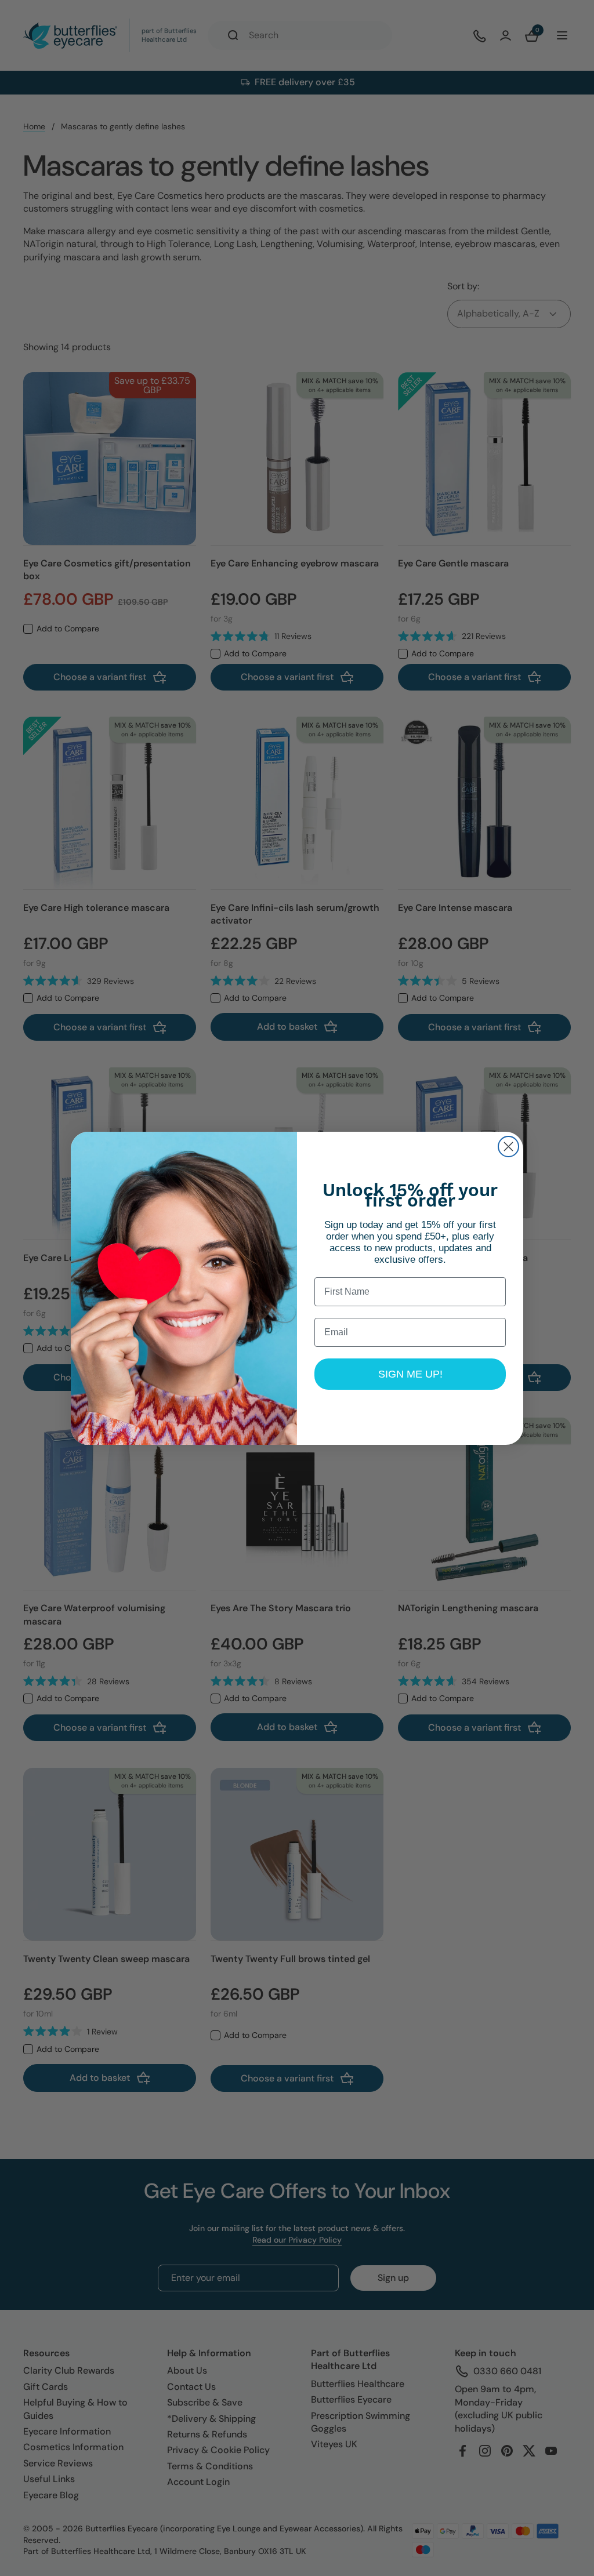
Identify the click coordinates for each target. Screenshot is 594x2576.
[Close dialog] (508, 1147)
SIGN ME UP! (410, 1374)
